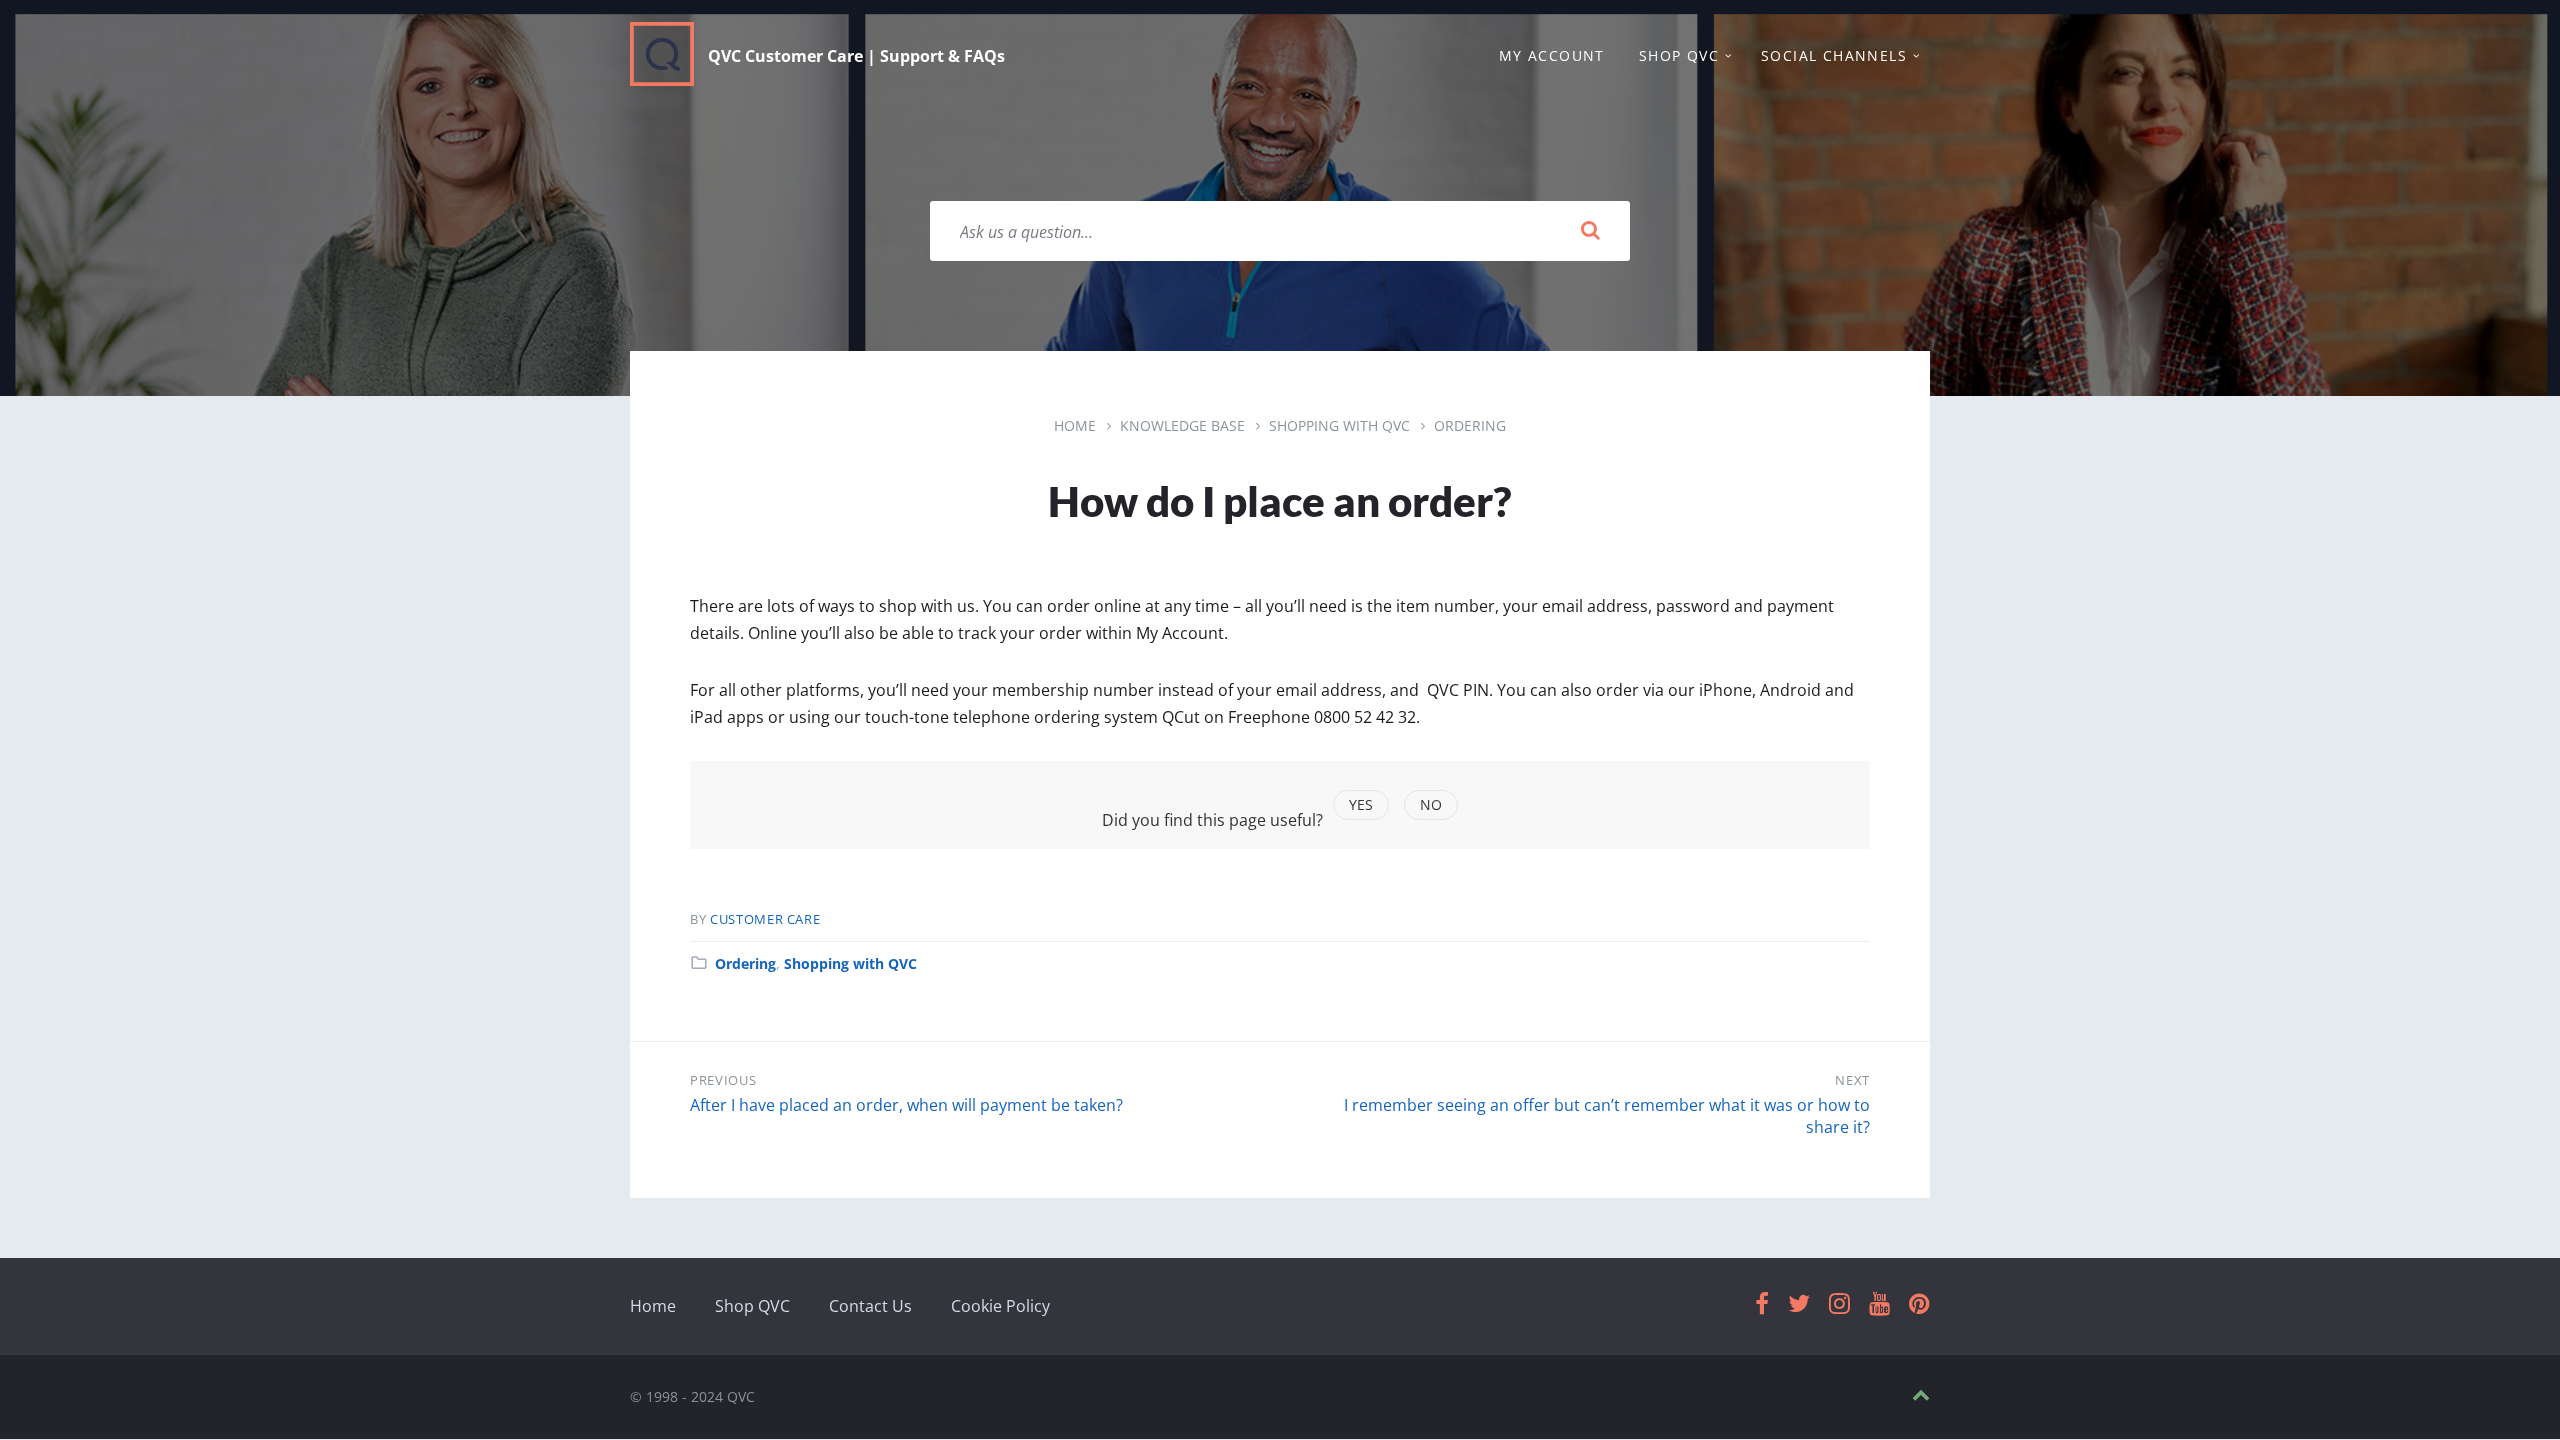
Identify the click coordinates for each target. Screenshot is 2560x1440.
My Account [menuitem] (1552, 55)
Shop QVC (752, 1306)
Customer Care (765, 919)
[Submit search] (1590, 231)
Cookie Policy (1000, 1306)
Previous (723, 1080)
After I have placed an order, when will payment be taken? (906, 1105)
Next (1852, 1080)
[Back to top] (1921, 1395)
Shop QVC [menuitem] (1679, 55)
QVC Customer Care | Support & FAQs (856, 56)
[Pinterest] (1919, 1304)
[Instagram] (1839, 1304)
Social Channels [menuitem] (1834, 55)
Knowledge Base (1182, 425)
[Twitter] (1799, 1304)
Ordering (1470, 425)
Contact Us (870, 1306)
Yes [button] (1361, 804)
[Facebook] (1762, 1304)
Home (1075, 425)
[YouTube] (1879, 1304)
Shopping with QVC (1339, 425)
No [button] (1431, 804)
